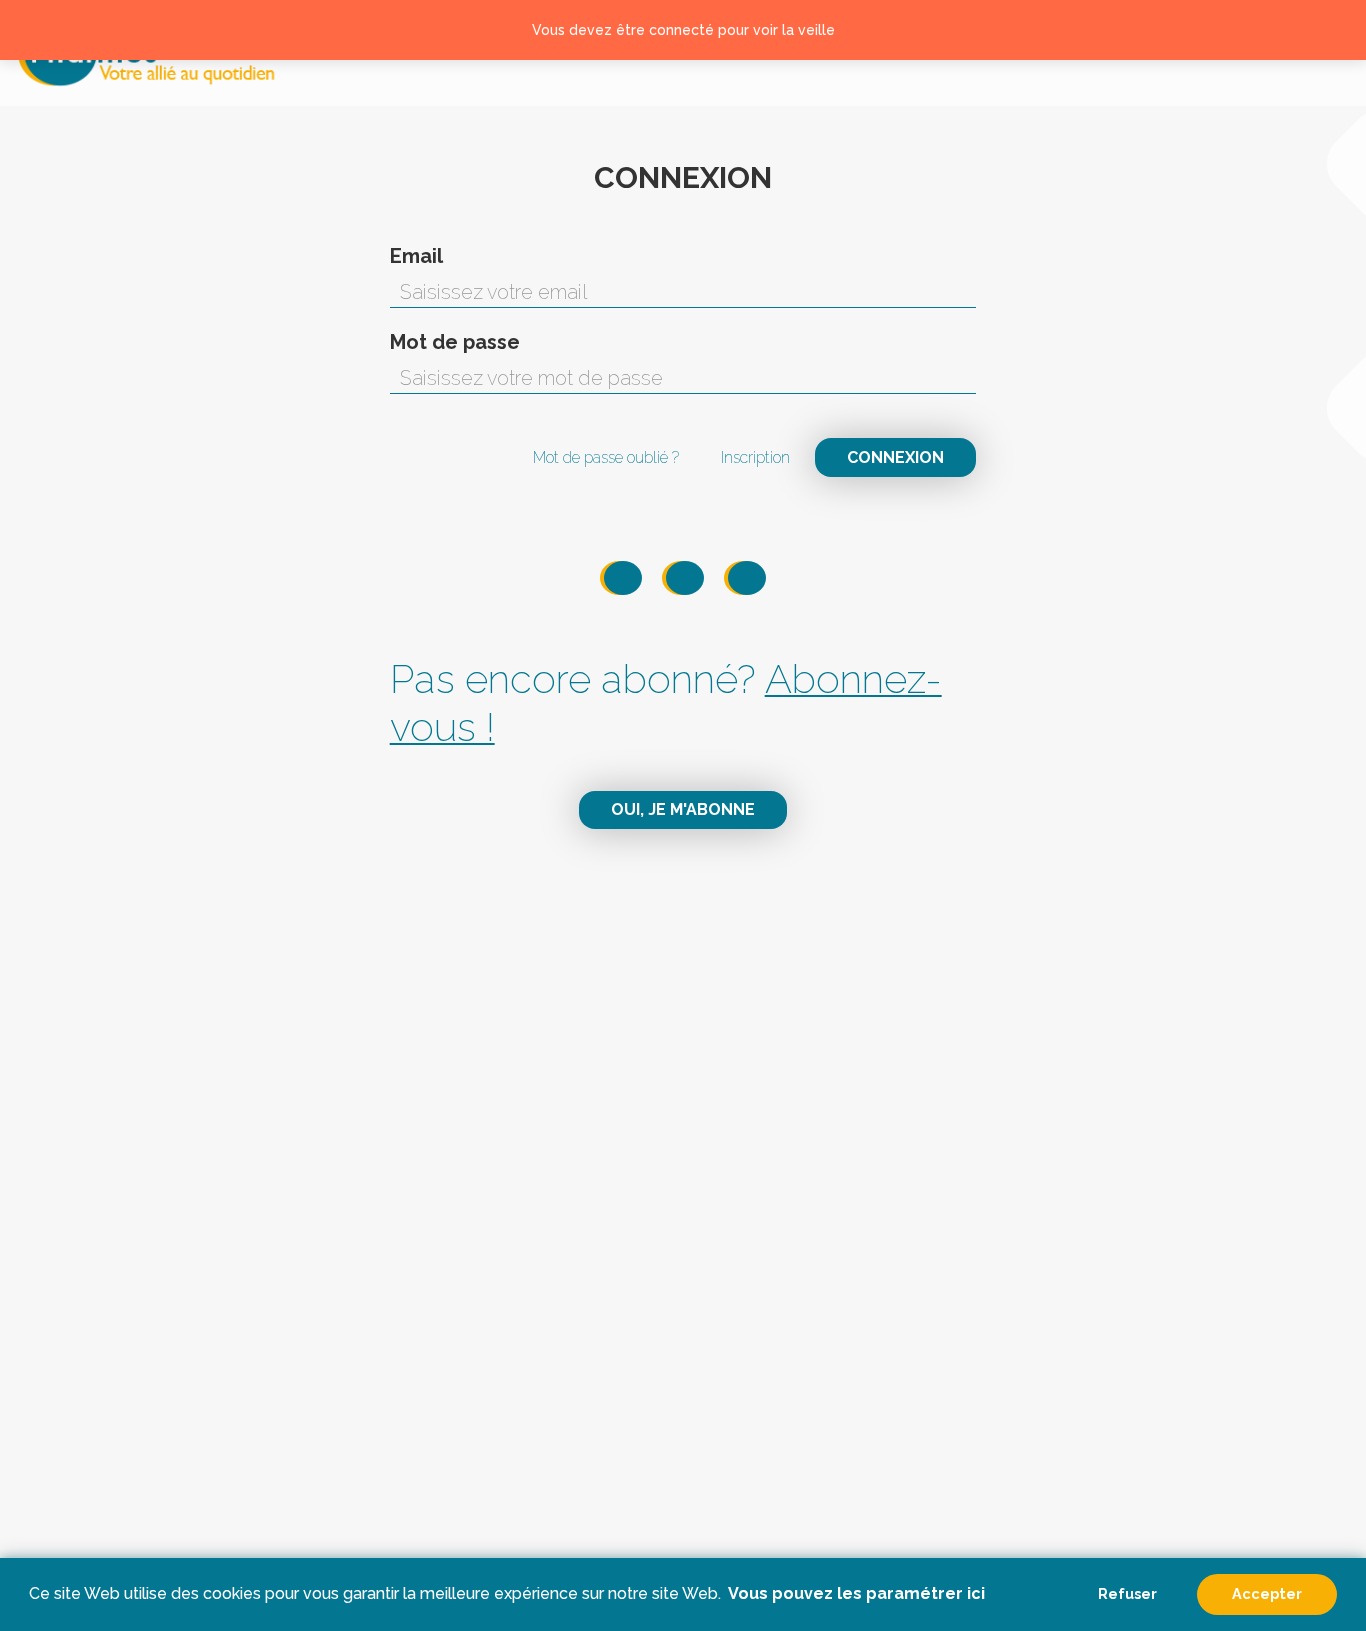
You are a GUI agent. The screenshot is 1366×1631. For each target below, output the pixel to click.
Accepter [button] (1267, 1593)
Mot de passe (455, 342)
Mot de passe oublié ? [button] (606, 457)
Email (416, 256)
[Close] (1327, 30)
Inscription (755, 457)
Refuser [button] (1127, 1593)
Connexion (895, 457)
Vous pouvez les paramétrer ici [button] (856, 1593)
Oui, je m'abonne (683, 809)
